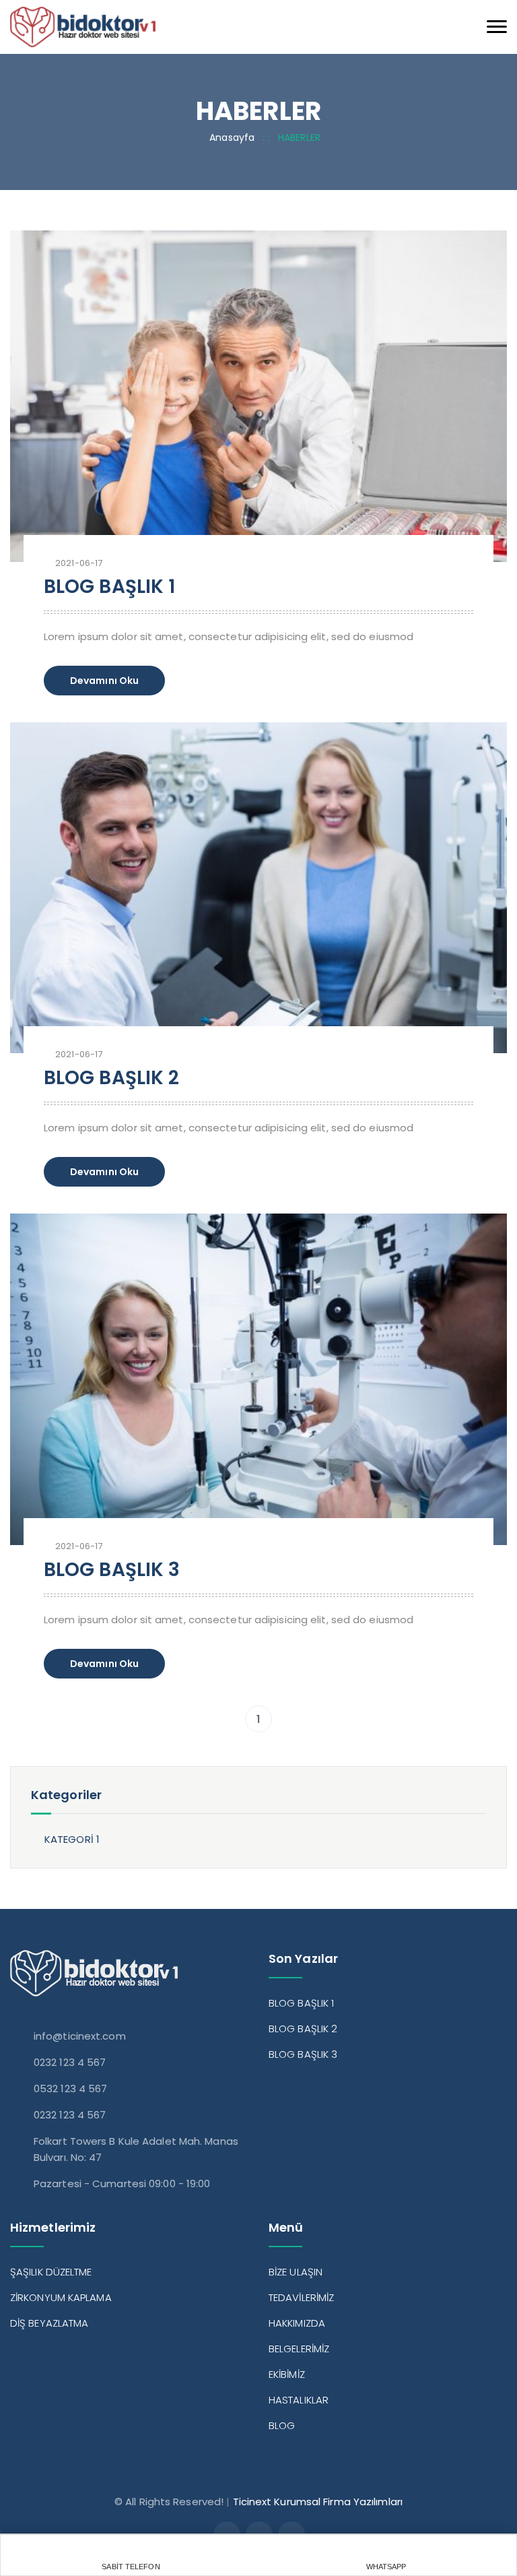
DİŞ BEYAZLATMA (49, 2323)
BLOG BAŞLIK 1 (109, 587)
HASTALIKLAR (299, 2400)
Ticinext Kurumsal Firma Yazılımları (318, 2502)
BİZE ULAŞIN (296, 2272)
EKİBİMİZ (287, 2374)
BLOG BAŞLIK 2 (111, 1078)
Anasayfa (232, 137)
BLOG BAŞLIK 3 (112, 1570)
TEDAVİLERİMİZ (301, 2297)
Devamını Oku (104, 681)
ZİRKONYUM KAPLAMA (61, 2297)
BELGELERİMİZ (299, 2349)
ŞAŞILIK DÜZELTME (51, 2272)
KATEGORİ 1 (72, 1839)
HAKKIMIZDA (297, 2323)
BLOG (282, 2425)
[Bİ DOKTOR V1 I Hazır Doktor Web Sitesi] (83, 26)
